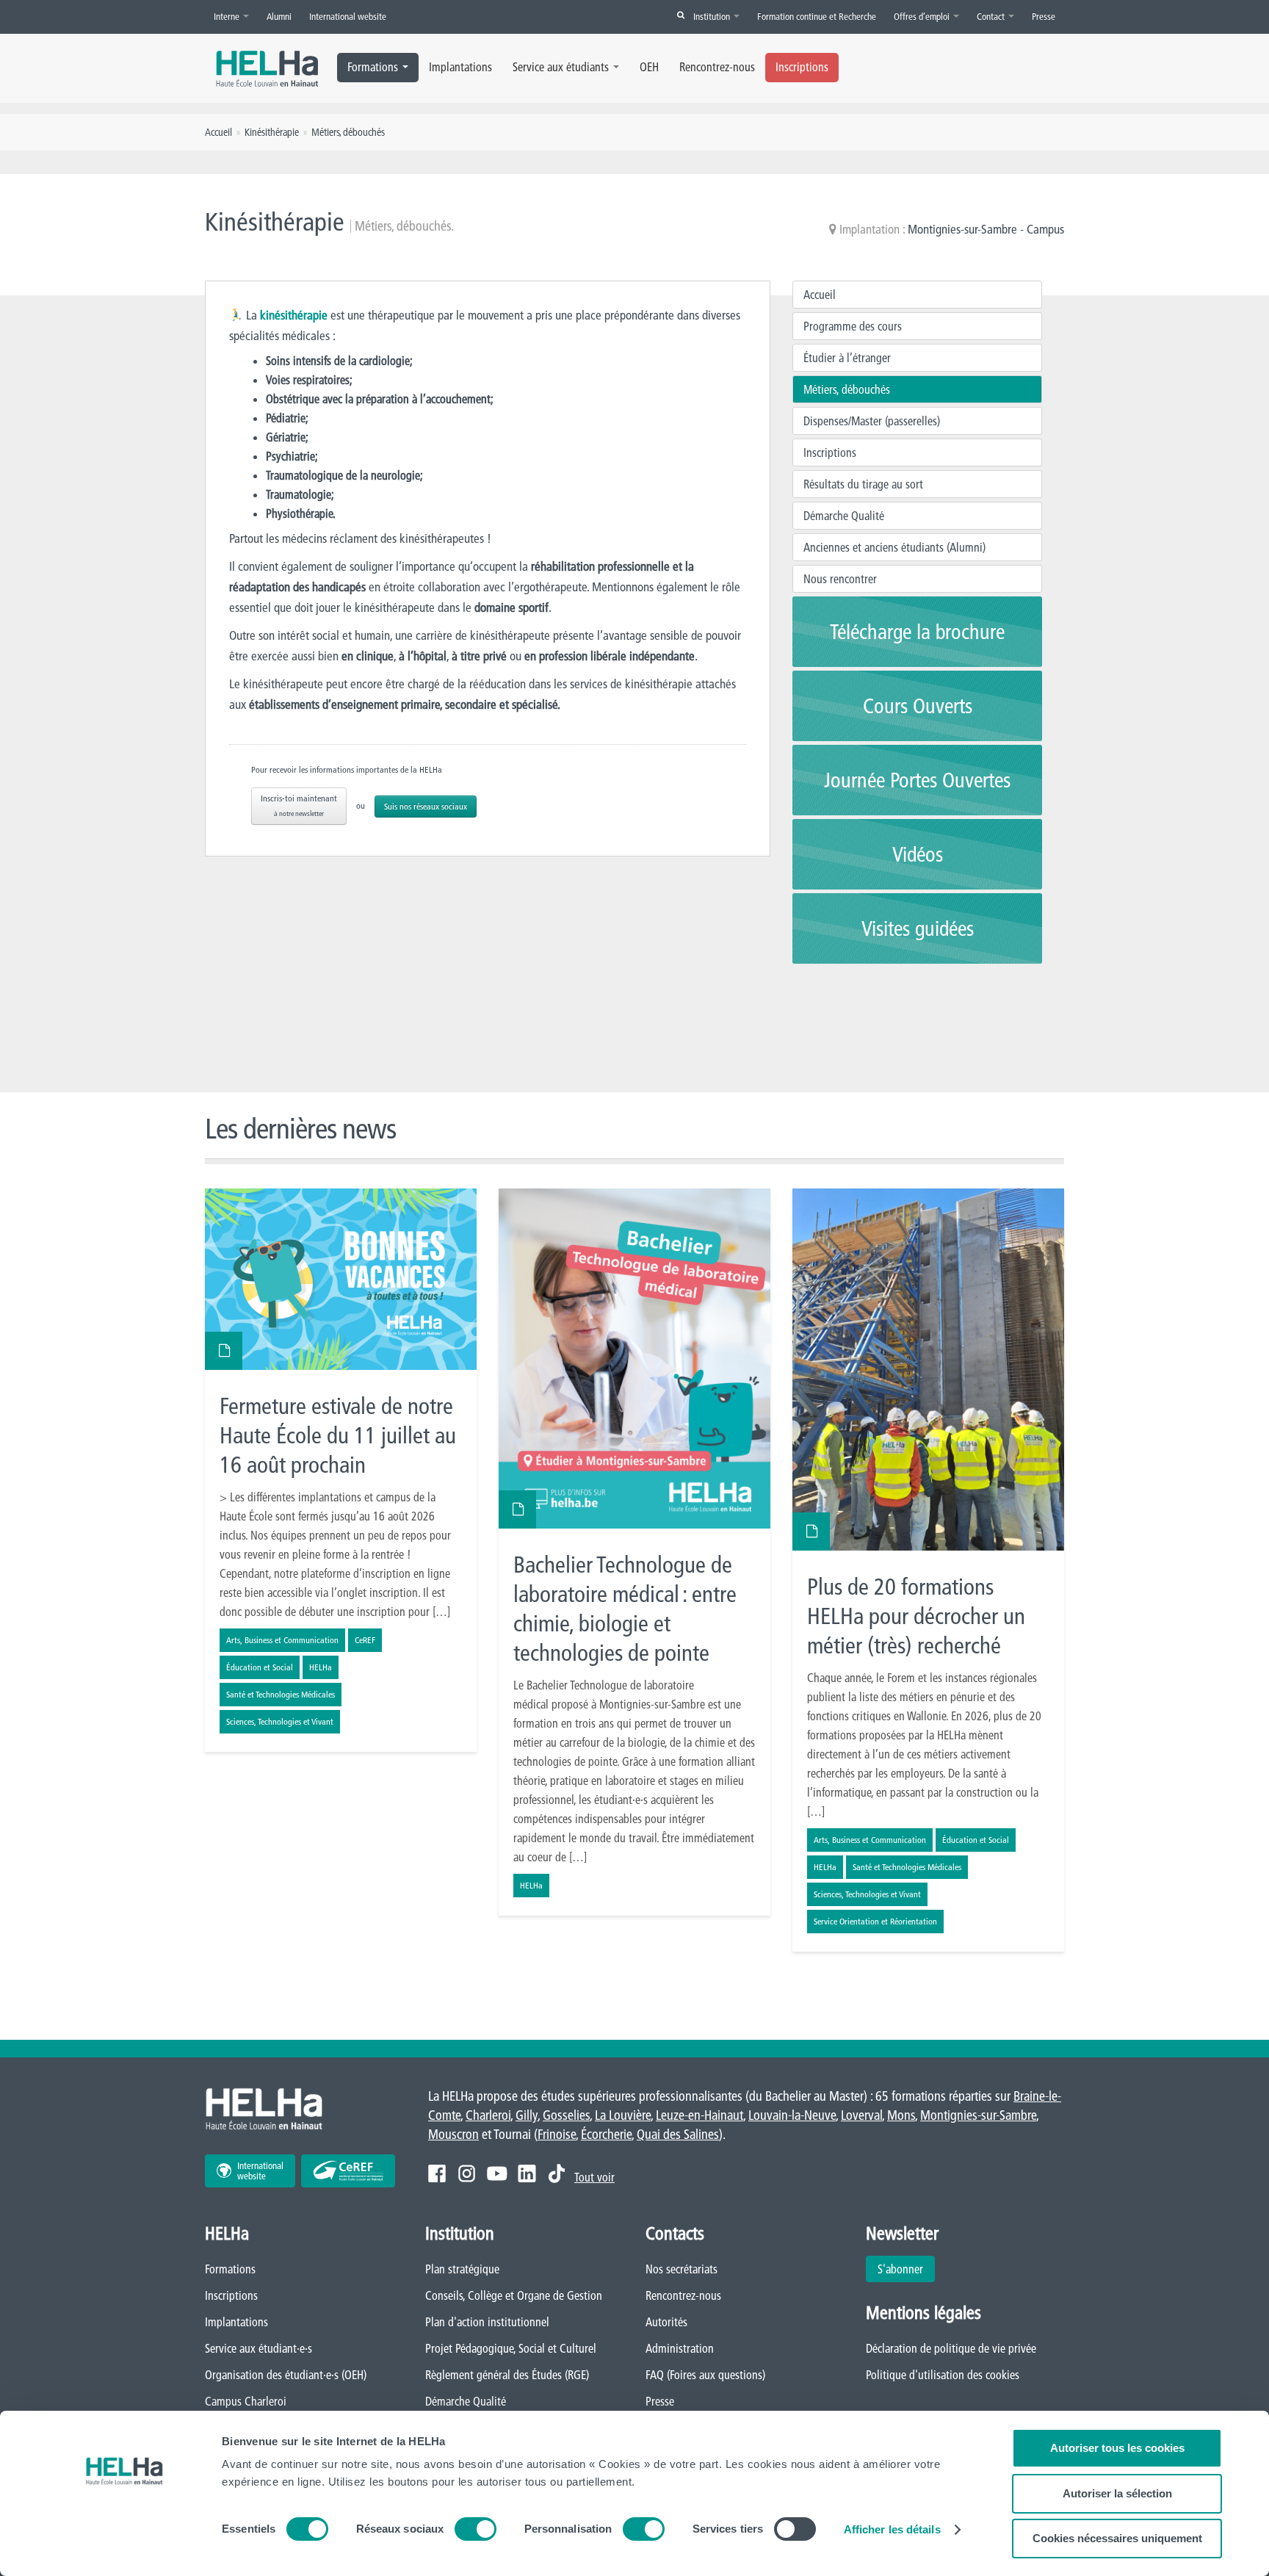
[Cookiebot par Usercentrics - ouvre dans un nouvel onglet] (124, 2547)
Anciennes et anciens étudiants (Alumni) (894, 547)
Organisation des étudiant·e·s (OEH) (286, 2375)
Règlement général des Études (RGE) (507, 2375)
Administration (680, 2348)
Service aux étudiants (561, 67)
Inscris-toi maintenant (299, 805)
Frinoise (557, 2134)
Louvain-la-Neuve (792, 2115)
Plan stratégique (462, 2269)
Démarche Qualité (844, 516)
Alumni (279, 16)
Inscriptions (802, 67)
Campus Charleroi (246, 2401)
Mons (901, 2115)
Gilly (527, 2115)
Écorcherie (606, 2134)
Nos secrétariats (681, 2269)
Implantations (460, 67)
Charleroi (488, 2115)
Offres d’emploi (923, 16)
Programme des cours (853, 326)
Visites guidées (918, 928)
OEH (649, 67)
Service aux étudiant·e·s (258, 2348)
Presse (1044, 16)
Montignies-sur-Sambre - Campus (986, 229)
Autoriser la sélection (1117, 2493)
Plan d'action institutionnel (487, 2322)
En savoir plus (341, 1470)
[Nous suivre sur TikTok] (557, 2173)
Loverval (861, 2115)
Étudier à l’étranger (847, 358)
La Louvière (623, 2115)
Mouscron (453, 2134)
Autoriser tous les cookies (1117, 2448)
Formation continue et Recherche (817, 16)
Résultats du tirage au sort (863, 484)
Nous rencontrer (840, 579)
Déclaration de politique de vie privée (951, 2348)
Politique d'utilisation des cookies (943, 2375)
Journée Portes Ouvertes (917, 780)
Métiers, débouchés (847, 389)
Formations (373, 67)
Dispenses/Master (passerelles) (872, 421)
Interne (228, 16)
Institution (713, 16)
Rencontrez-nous (717, 67)
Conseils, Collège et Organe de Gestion (514, 2295)
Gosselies (566, 2115)
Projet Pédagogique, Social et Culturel (511, 2348)
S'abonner (900, 2269)
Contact (992, 16)
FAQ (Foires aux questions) (705, 2375)
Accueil (820, 295)
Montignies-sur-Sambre (978, 2115)
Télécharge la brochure (917, 632)
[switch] (476, 2529)
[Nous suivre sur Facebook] (437, 2173)
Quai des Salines (678, 2134)
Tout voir (594, 2177)
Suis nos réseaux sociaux (426, 806)
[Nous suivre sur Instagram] (467, 2173)
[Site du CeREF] (348, 2171)
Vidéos (918, 854)
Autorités (666, 2322)
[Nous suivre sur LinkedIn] (527, 2173)
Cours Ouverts (918, 706)
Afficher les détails (892, 2529)
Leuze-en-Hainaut (699, 2115)
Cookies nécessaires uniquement (1117, 2538)
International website (348, 16)
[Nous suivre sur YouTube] (497, 2173)
